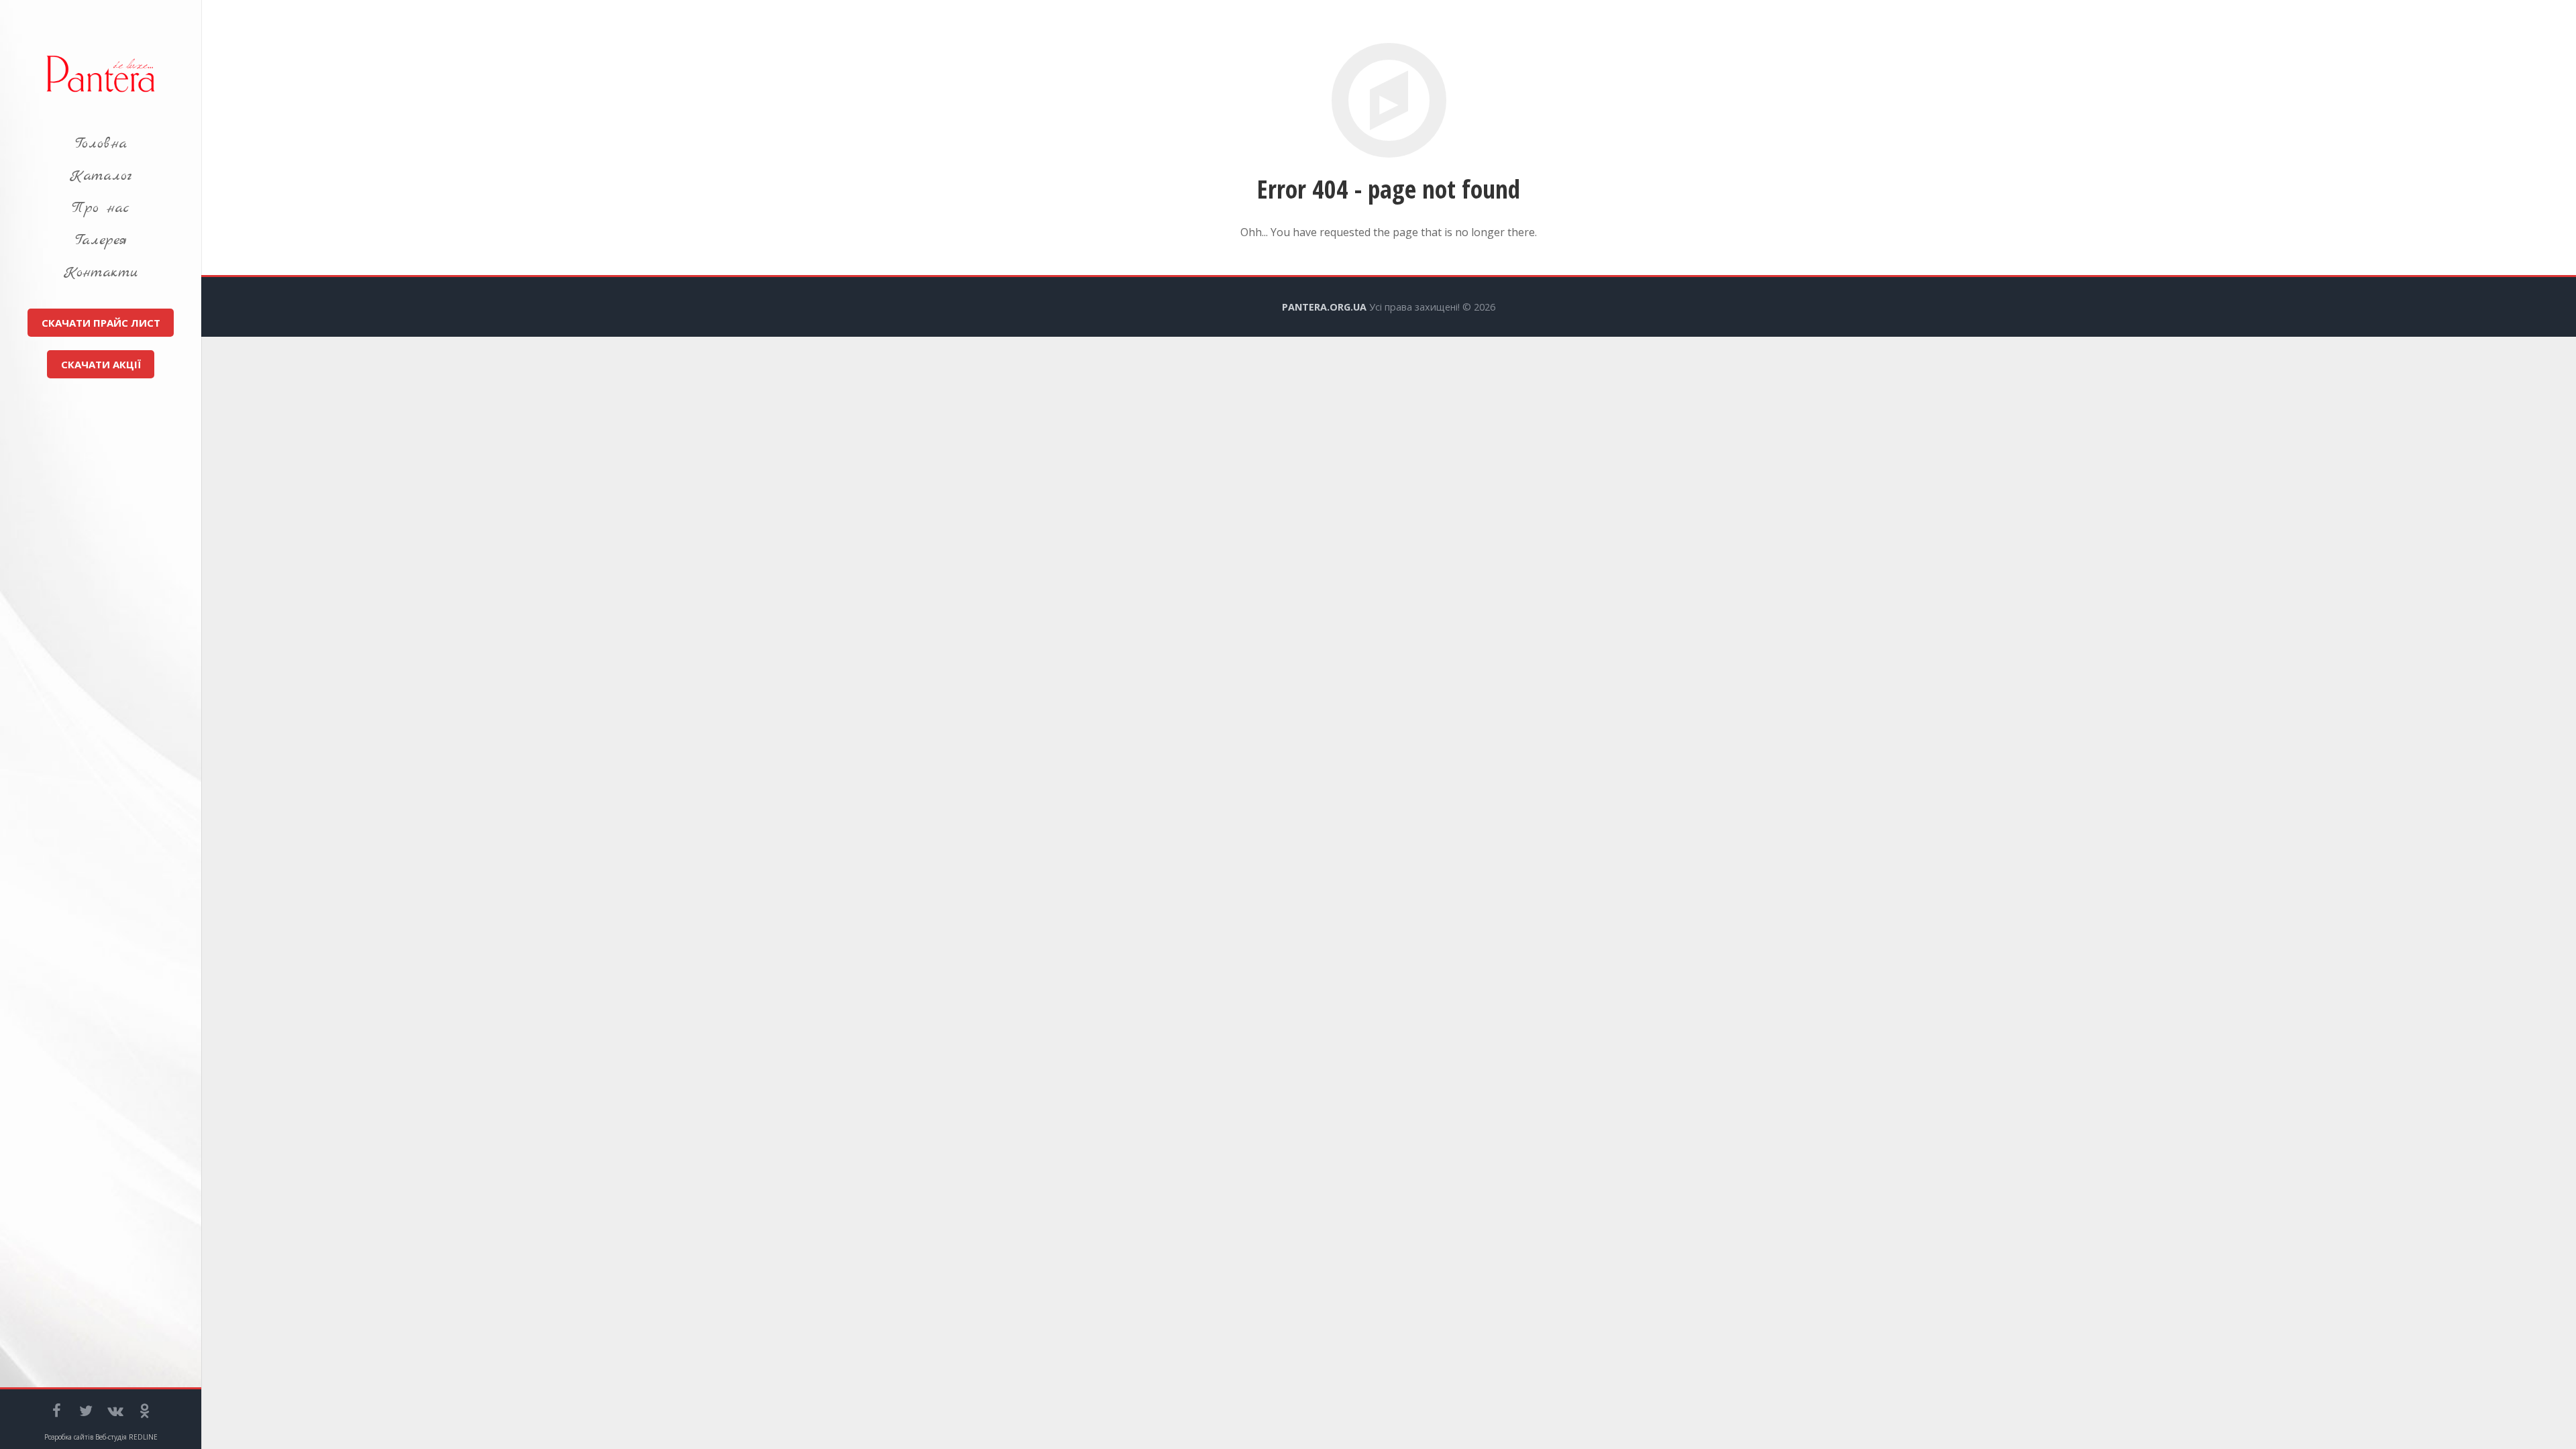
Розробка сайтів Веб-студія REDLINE (101, 1437)
